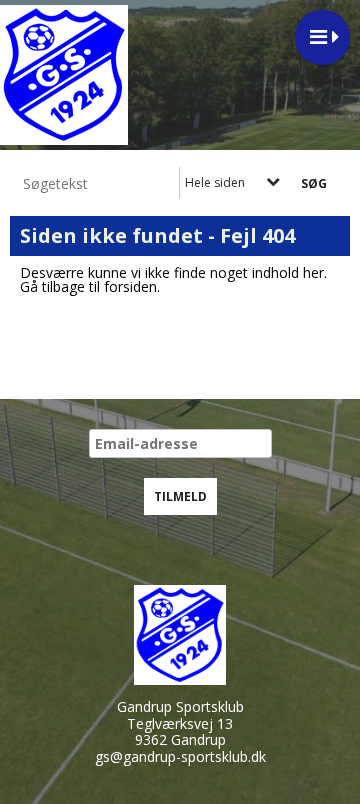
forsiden (130, 286)
